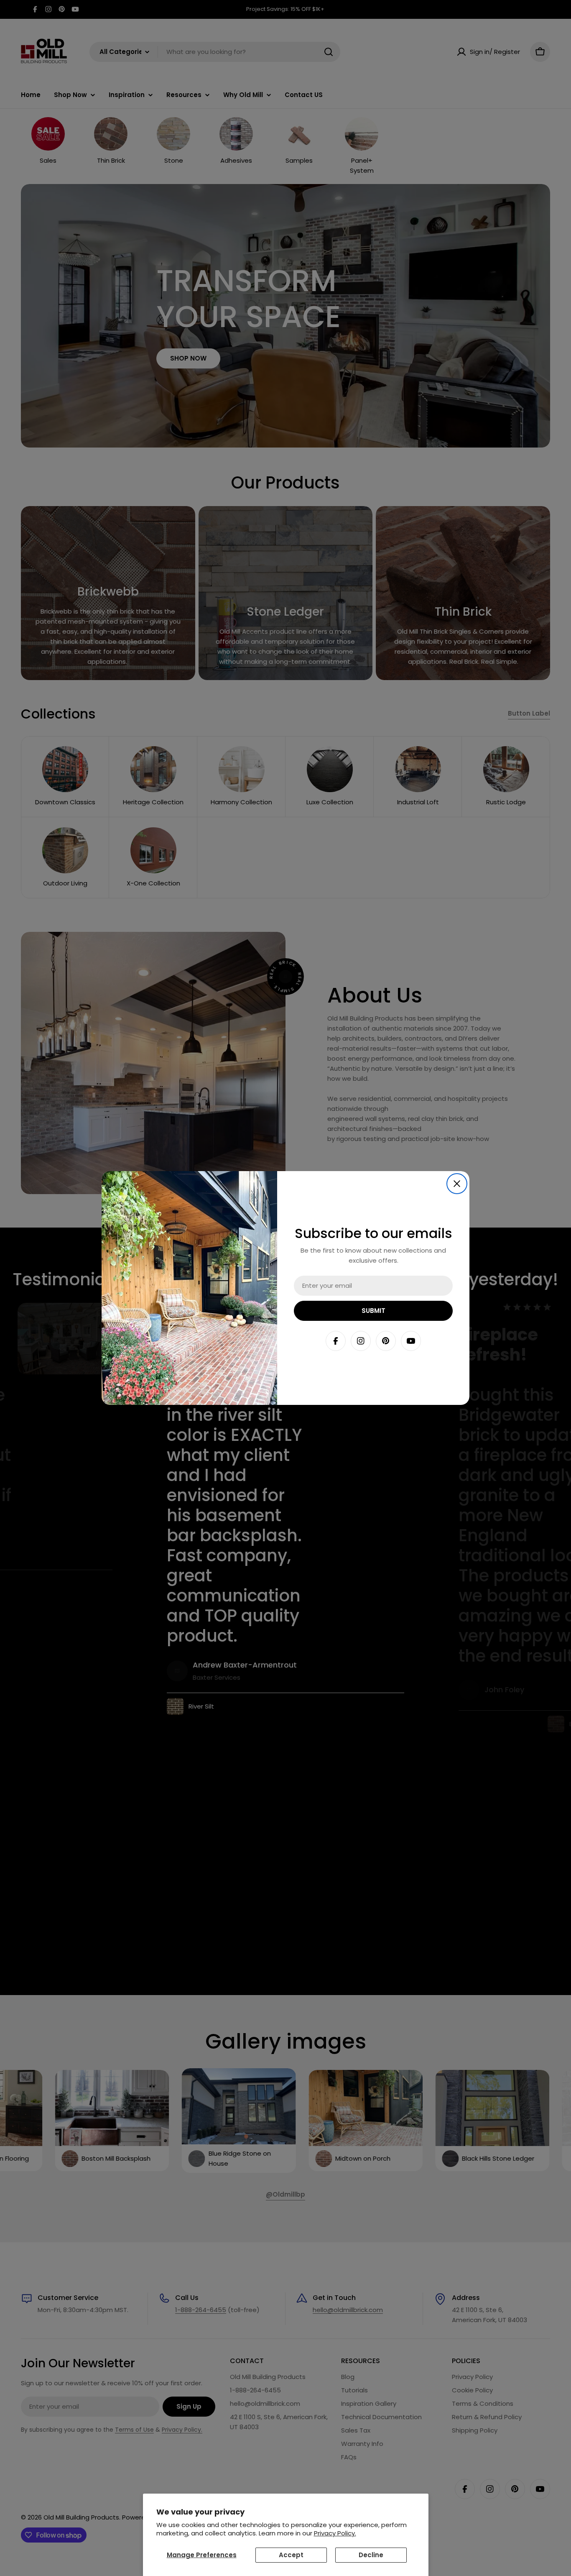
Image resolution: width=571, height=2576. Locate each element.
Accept (291, 2555)
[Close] (457, 1184)
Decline (371, 2555)
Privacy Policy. (335, 2533)
